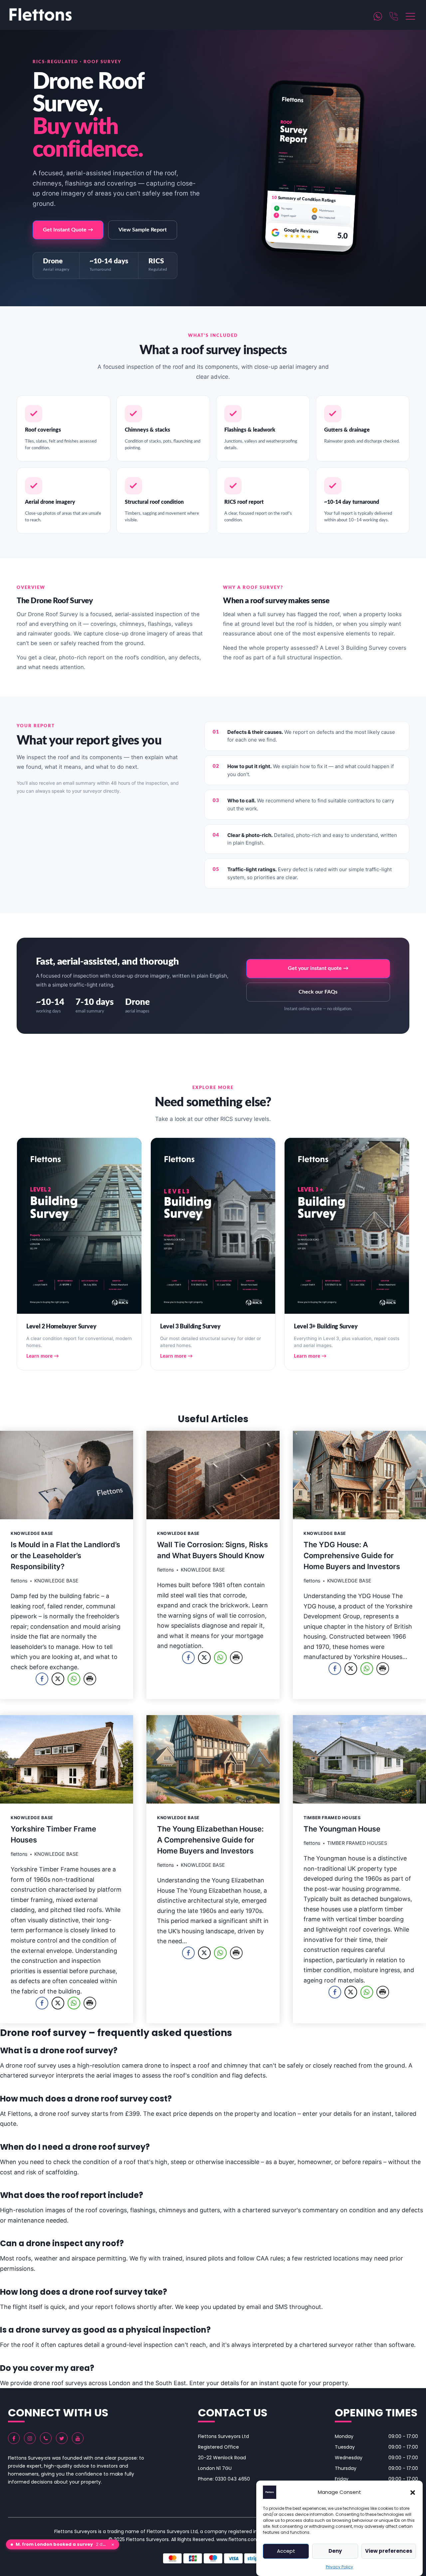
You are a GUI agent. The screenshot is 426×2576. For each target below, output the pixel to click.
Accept (286, 2551)
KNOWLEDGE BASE (32, 1533)
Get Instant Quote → (68, 230)
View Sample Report (143, 230)
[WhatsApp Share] (74, 1679)
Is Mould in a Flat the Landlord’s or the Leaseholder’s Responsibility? (65, 1556)
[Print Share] (90, 1679)
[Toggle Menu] (411, 15)
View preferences (389, 2551)
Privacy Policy (339, 2567)
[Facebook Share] (42, 1679)
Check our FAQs (318, 992)
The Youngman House (342, 1829)
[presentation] (67, 1475)
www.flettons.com (237, 2539)
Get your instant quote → (318, 968)
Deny (335, 2551)
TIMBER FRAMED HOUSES (332, 1818)
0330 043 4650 (232, 2479)
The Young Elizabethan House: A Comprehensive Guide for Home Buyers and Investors (210, 1840)
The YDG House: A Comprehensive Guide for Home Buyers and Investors (352, 1556)
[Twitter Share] (58, 1679)
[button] (413, 2492)
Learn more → (43, 1356)
